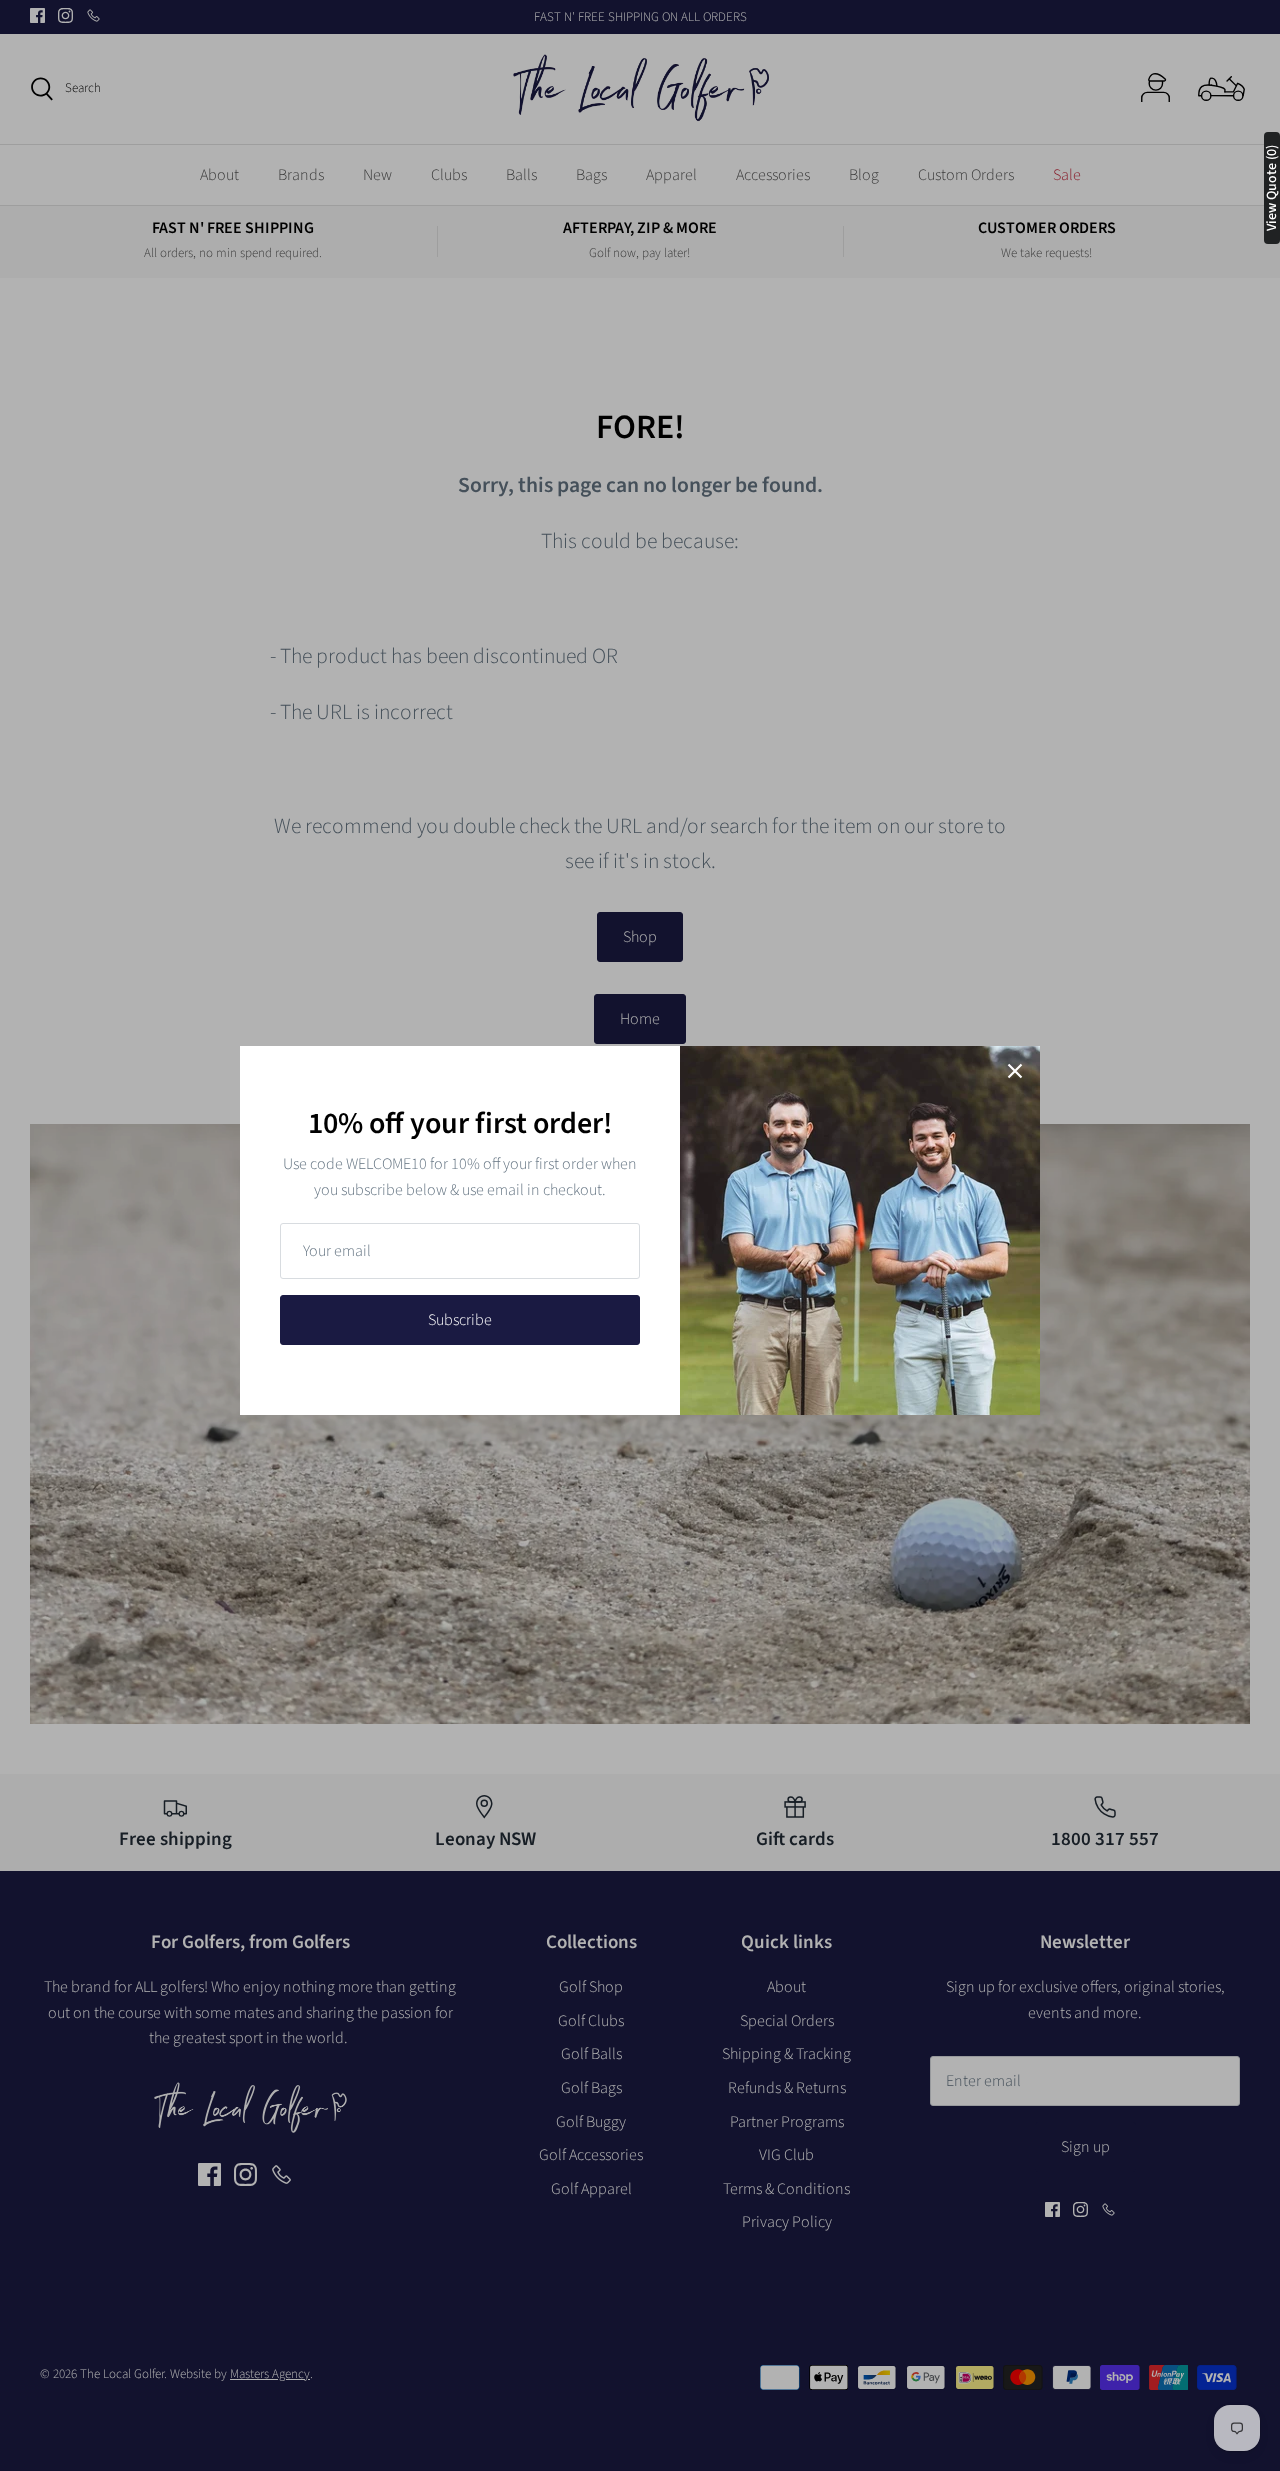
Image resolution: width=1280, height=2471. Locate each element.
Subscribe (460, 1320)
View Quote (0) (1272, 188)
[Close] (1015, 1071)
